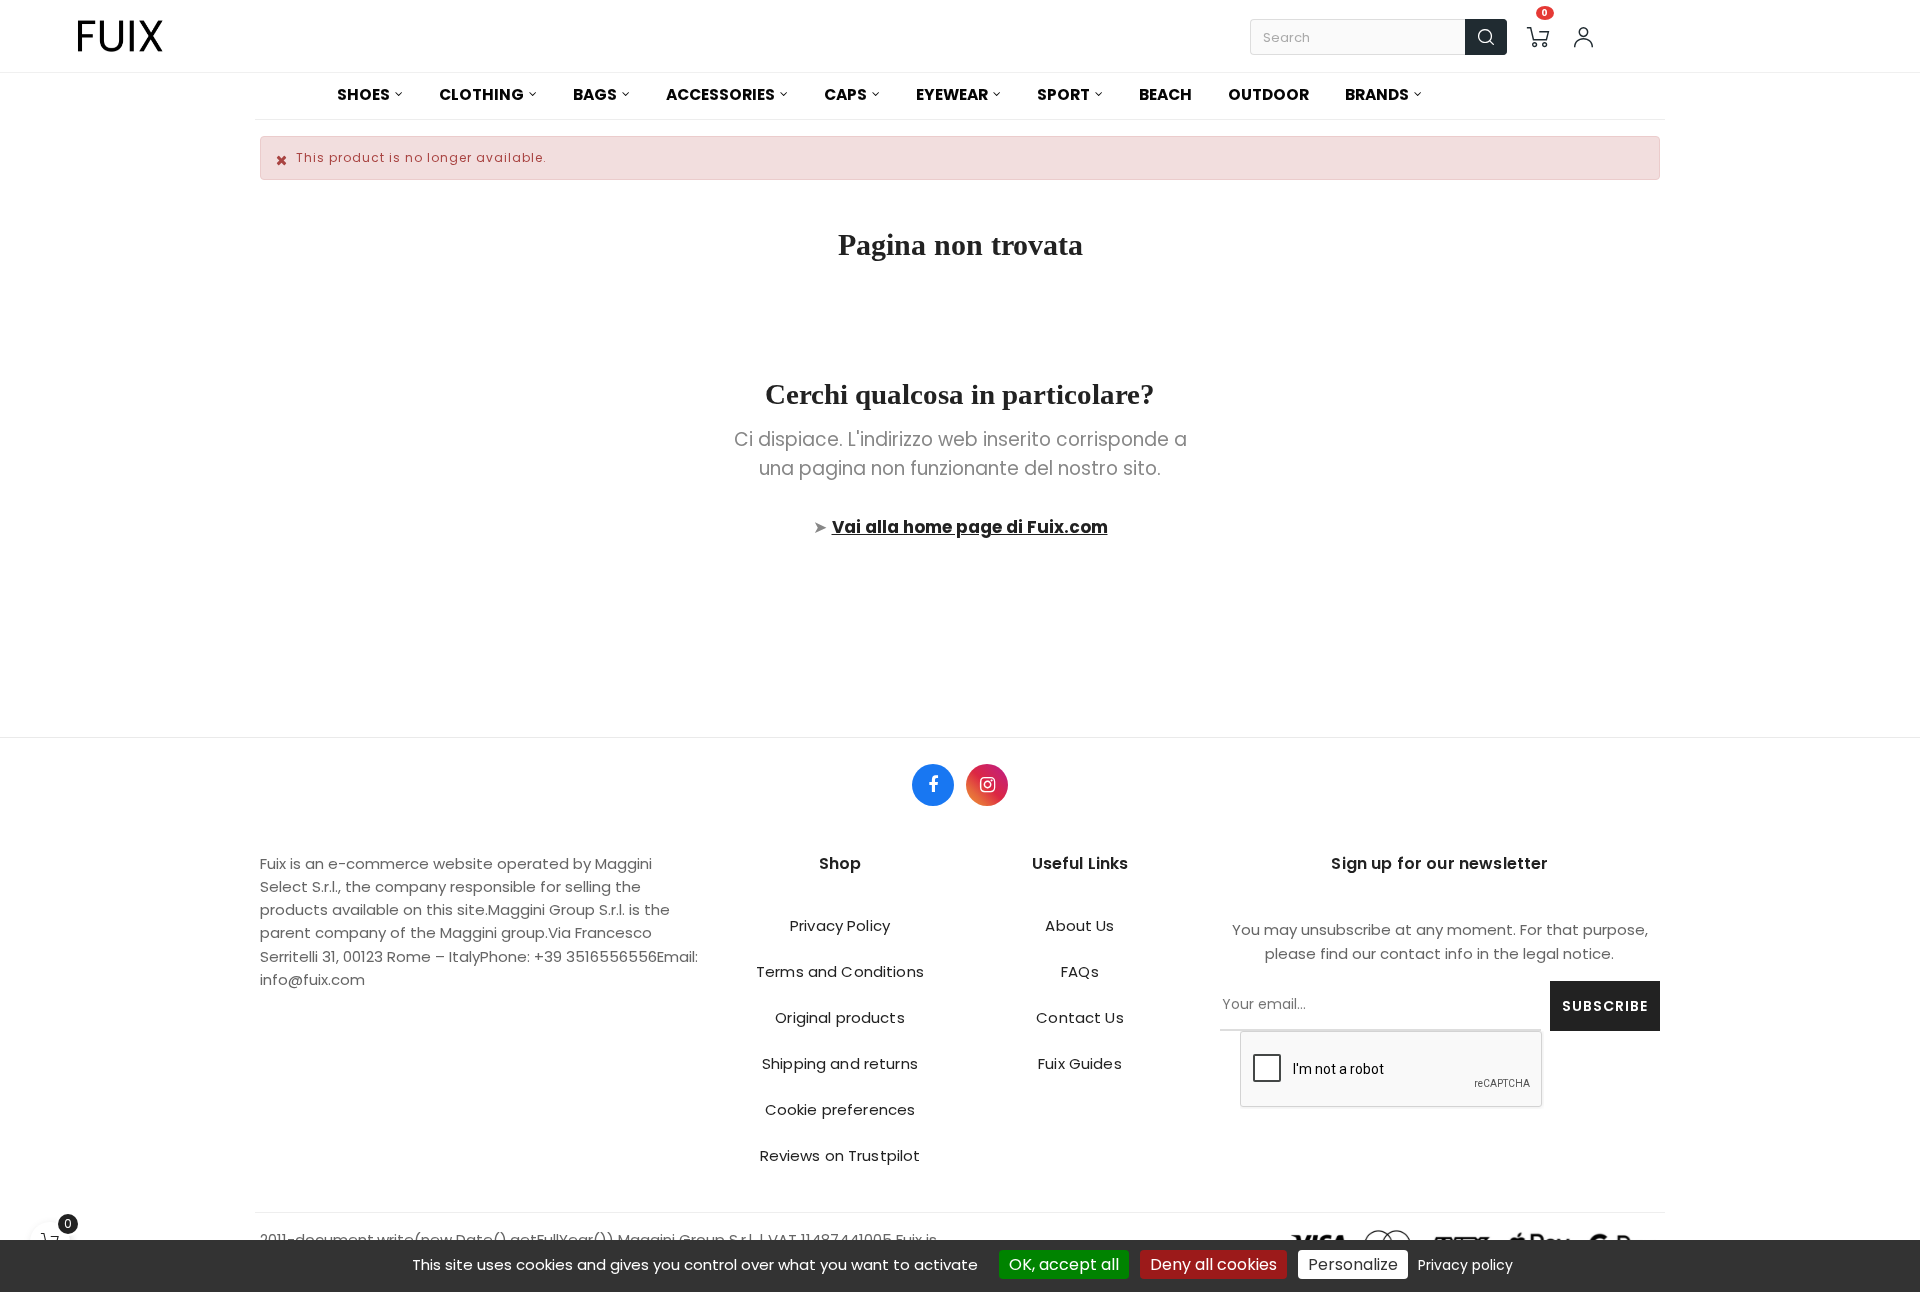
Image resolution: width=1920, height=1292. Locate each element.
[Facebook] (933, 785)
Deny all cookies (1213, 1264)
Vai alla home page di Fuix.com (970, 527)
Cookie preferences (840, 1109)
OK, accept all (1064, 1264)
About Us (1079, 925)
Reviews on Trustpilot (840, 1155)
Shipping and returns (840, 1063)
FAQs (1080, 971)
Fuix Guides (1080, 1063)
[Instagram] (987, 785)
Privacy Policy (840, 925)
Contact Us (1079, 1017)
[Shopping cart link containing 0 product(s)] (1538, 37)
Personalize (1353, 1264)
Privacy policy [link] (1465, 1265)
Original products (839, 1017)
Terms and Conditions (840, 971)
